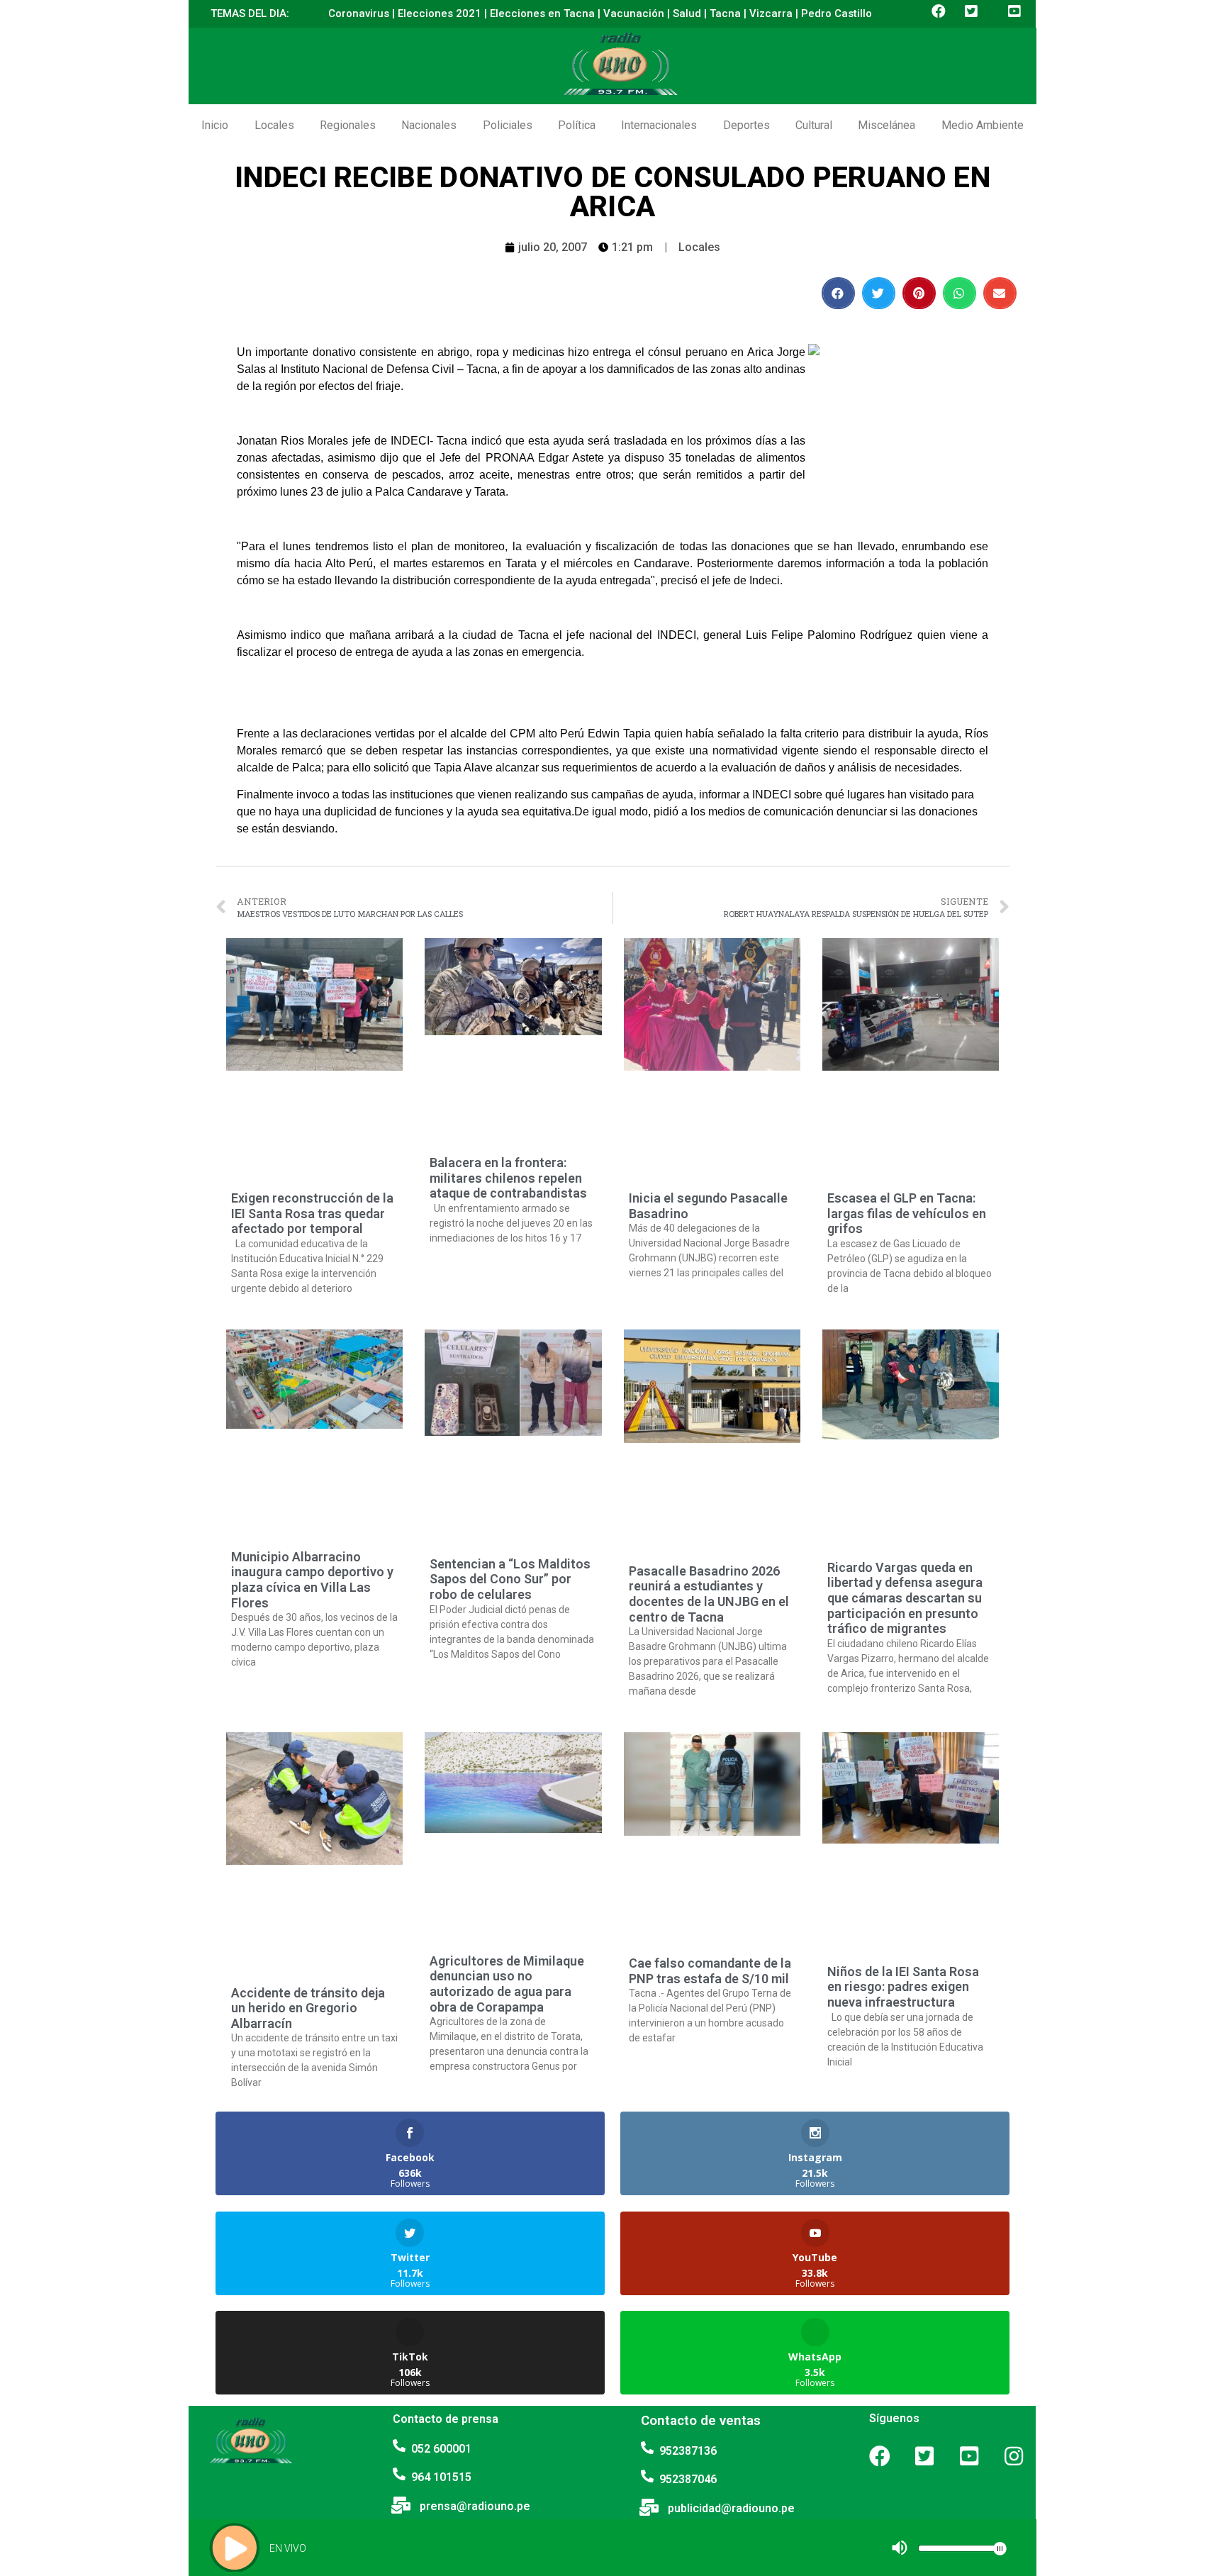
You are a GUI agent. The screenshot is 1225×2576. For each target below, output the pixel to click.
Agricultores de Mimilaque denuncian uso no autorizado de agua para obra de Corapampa (507, 1984)
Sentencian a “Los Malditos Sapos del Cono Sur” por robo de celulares (510, 1579)
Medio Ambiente (983, 125)
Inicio (215, 125)
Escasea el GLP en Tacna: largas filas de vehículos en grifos (907, 1213)
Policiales (508, 125)
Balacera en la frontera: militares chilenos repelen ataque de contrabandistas (508, 1178)
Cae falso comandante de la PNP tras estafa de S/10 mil (710, 1971)
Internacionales (659, 125)
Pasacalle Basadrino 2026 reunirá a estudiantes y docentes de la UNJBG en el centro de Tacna (709, 1594)
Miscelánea (886, 125)
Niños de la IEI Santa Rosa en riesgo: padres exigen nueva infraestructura (903, 1987)
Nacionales (429, 125)
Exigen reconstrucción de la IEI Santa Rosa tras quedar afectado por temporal (312, 1213)
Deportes (746, 125)
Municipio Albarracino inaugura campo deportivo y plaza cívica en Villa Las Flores (312, 1580)
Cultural (814, 125)
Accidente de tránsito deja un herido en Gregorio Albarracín (308, 2008)
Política (577, 125)
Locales (274, 125)
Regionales (348, 125)
